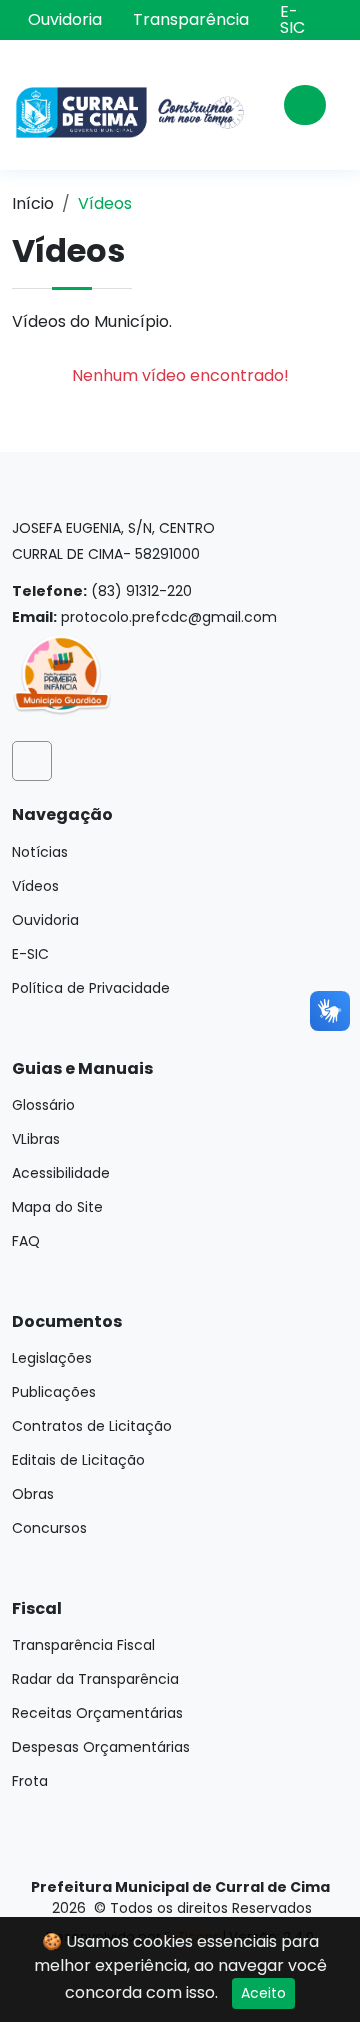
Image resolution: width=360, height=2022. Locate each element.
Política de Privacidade (91, 988)
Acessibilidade (61, 1173)
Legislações (52, 1358)
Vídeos (35, 886)
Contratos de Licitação (92, 1426)
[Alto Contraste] (334, 18)
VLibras (36, 1139)
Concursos (49, 1528)
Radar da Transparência (95, 1679)
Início (33, 203)
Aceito (263, 1993)
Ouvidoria (65, 20)
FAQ (26, 1241)
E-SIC (292, 20)
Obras (33, 1494)
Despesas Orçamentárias (101, 1747)
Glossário (43, 1105)
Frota (30, 1781)
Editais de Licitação (78, 1460)
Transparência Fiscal (83, 1645)
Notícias (40, 852)
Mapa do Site (57, 1207)
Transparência (191, 20)
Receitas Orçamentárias (97, 1713)
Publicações (54, 1392)
